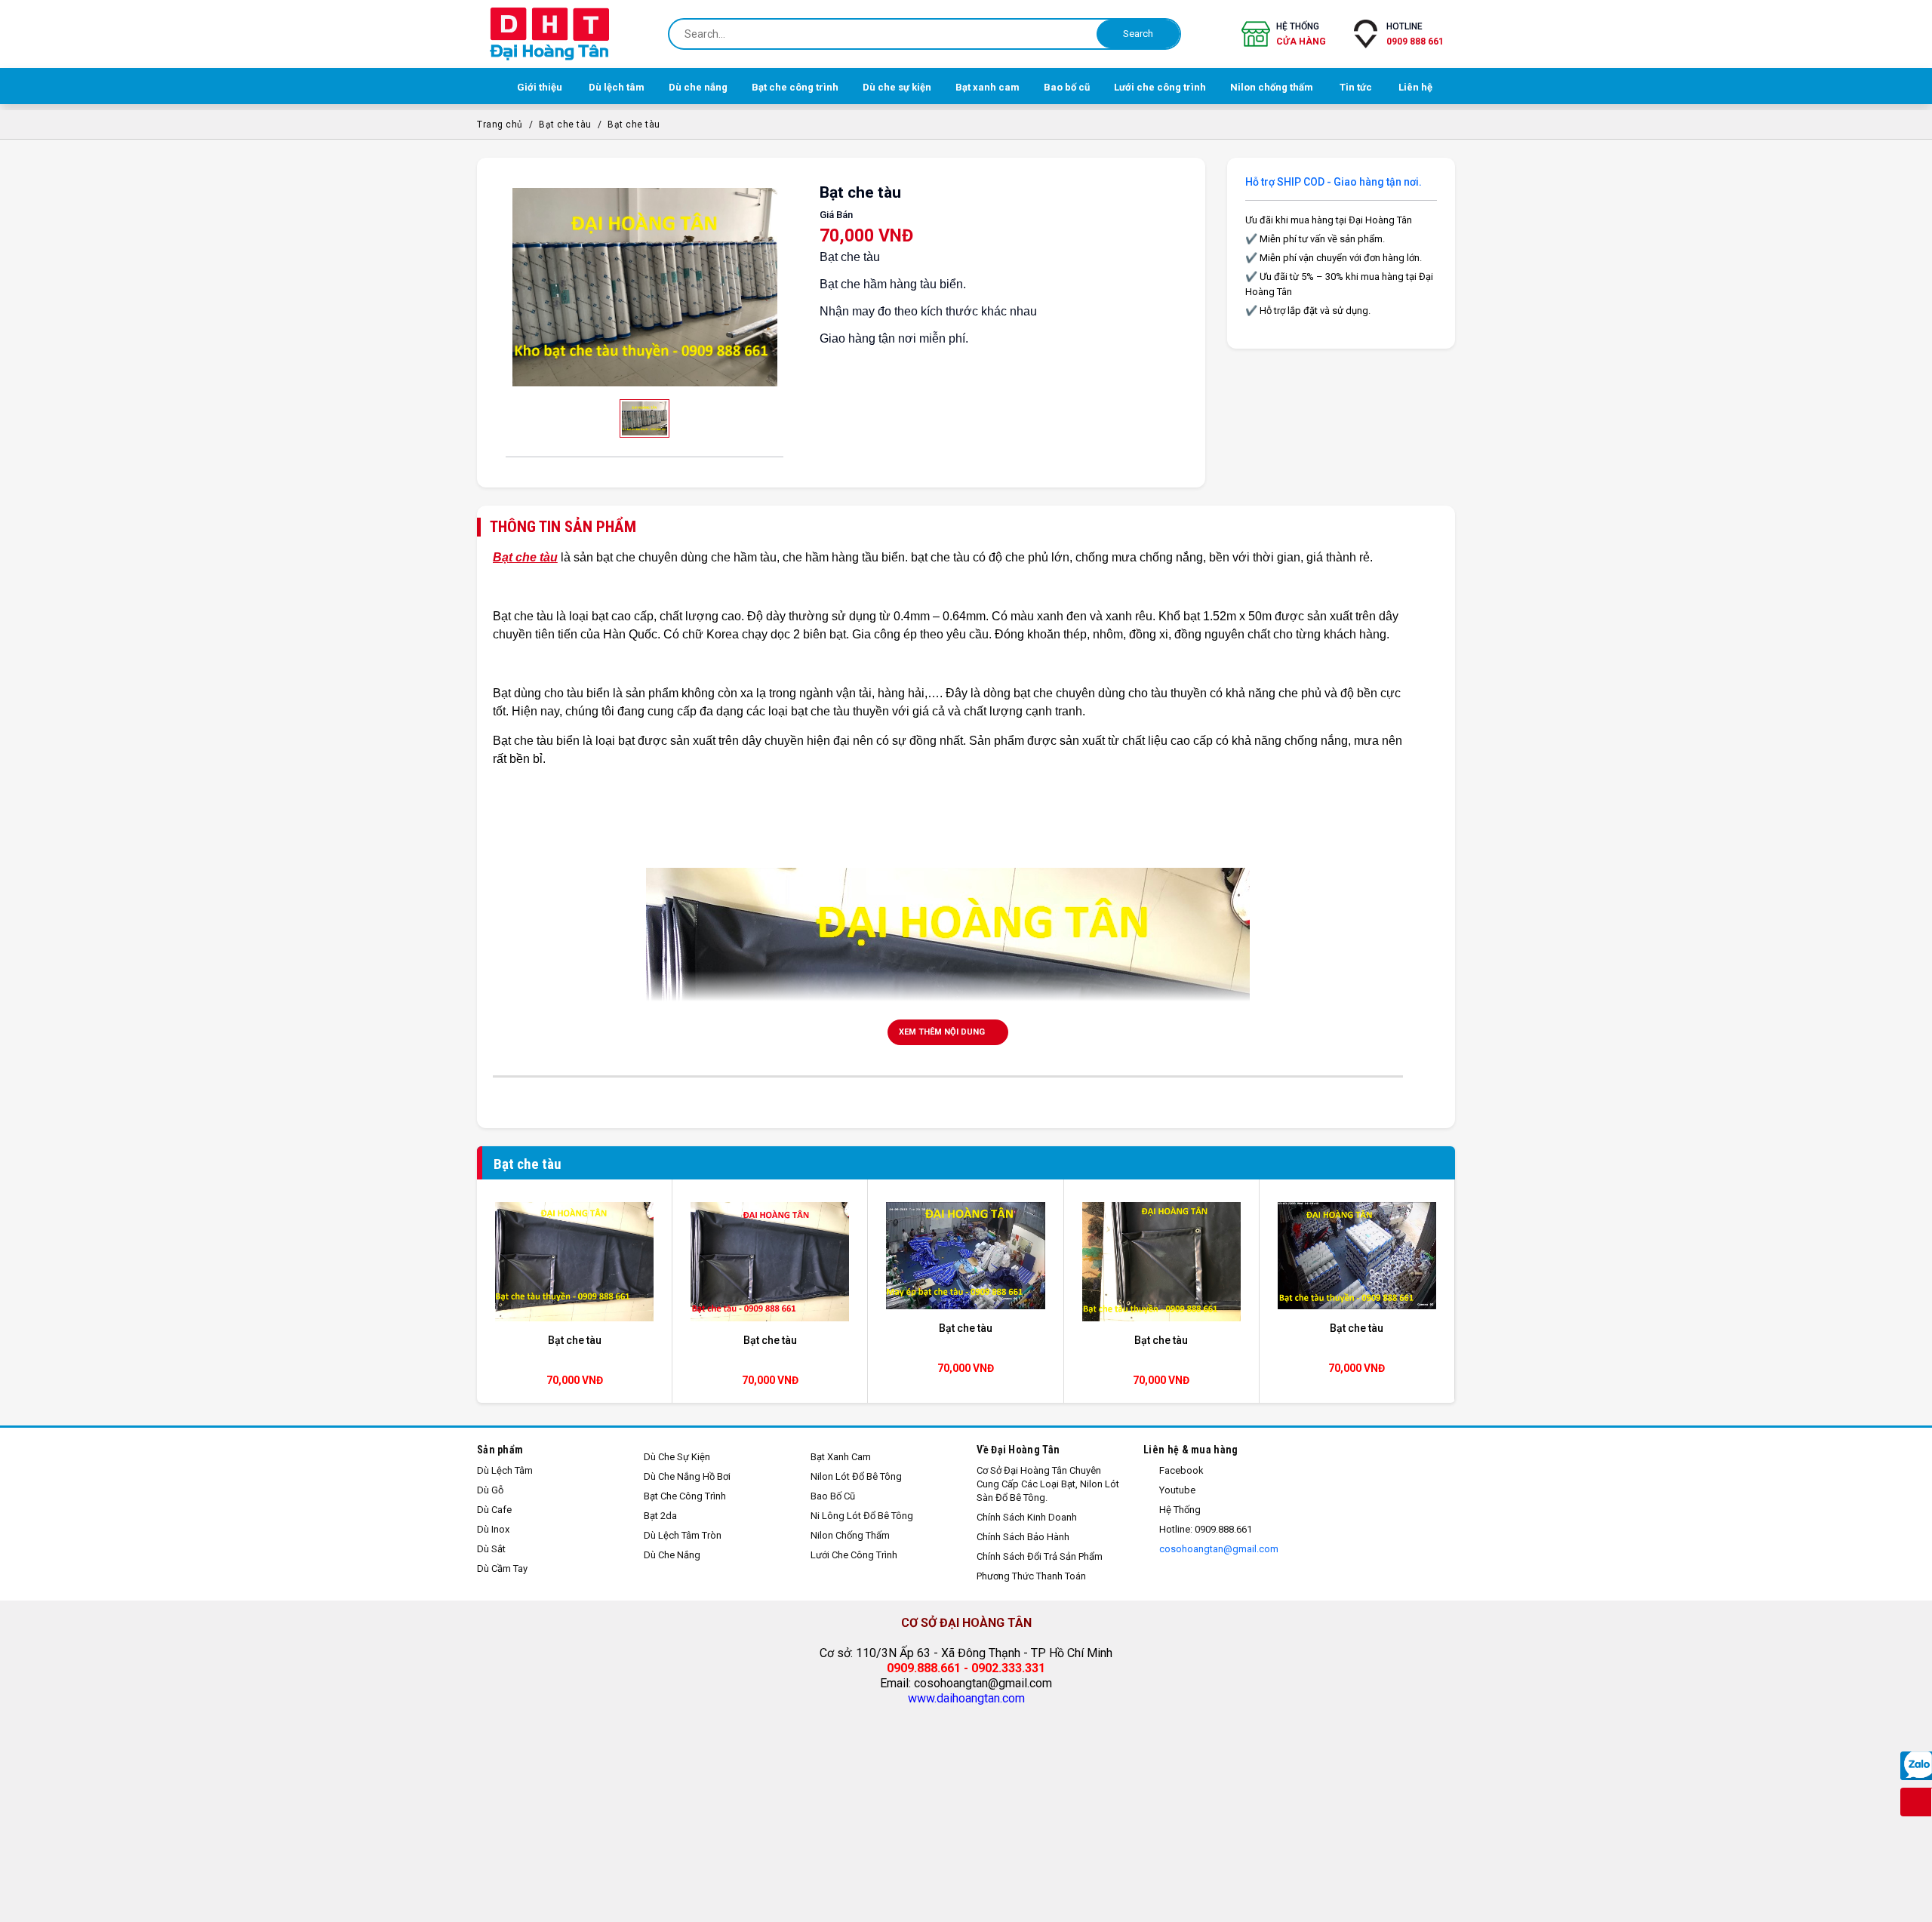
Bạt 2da (660, 1516)
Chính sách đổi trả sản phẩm (1040, 1556)
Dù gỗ (490, 1490)
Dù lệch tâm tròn (683, 1535)
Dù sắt (491, 1549)
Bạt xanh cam (841, 1457)
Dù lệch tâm (505, 1470)
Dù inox (493, 1529)
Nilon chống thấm (850, 1535)
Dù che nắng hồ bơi (687, 1476)
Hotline (1415, 34)
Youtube (1176, 1490)
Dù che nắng (672, 1555)
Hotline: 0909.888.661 (1204, 1529)
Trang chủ (500, 125)
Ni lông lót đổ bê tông (862, 1516)
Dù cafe (494, 1510)
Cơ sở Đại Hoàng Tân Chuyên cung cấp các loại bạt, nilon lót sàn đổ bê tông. (1048, 1484)
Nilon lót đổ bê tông (856, 1476)
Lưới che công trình (854, 1555)
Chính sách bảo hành (1023, 1537)
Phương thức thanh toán (1031, 1576)
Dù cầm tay (502, 1568)
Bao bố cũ (833, 1496)
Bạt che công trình (685, 1496)
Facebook (1180, 1470)
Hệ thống (1301, 34)
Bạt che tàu (565, 125)
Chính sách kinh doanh (1027, 1517)
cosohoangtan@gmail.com (1218, 1549)
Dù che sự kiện (677, 1457)
